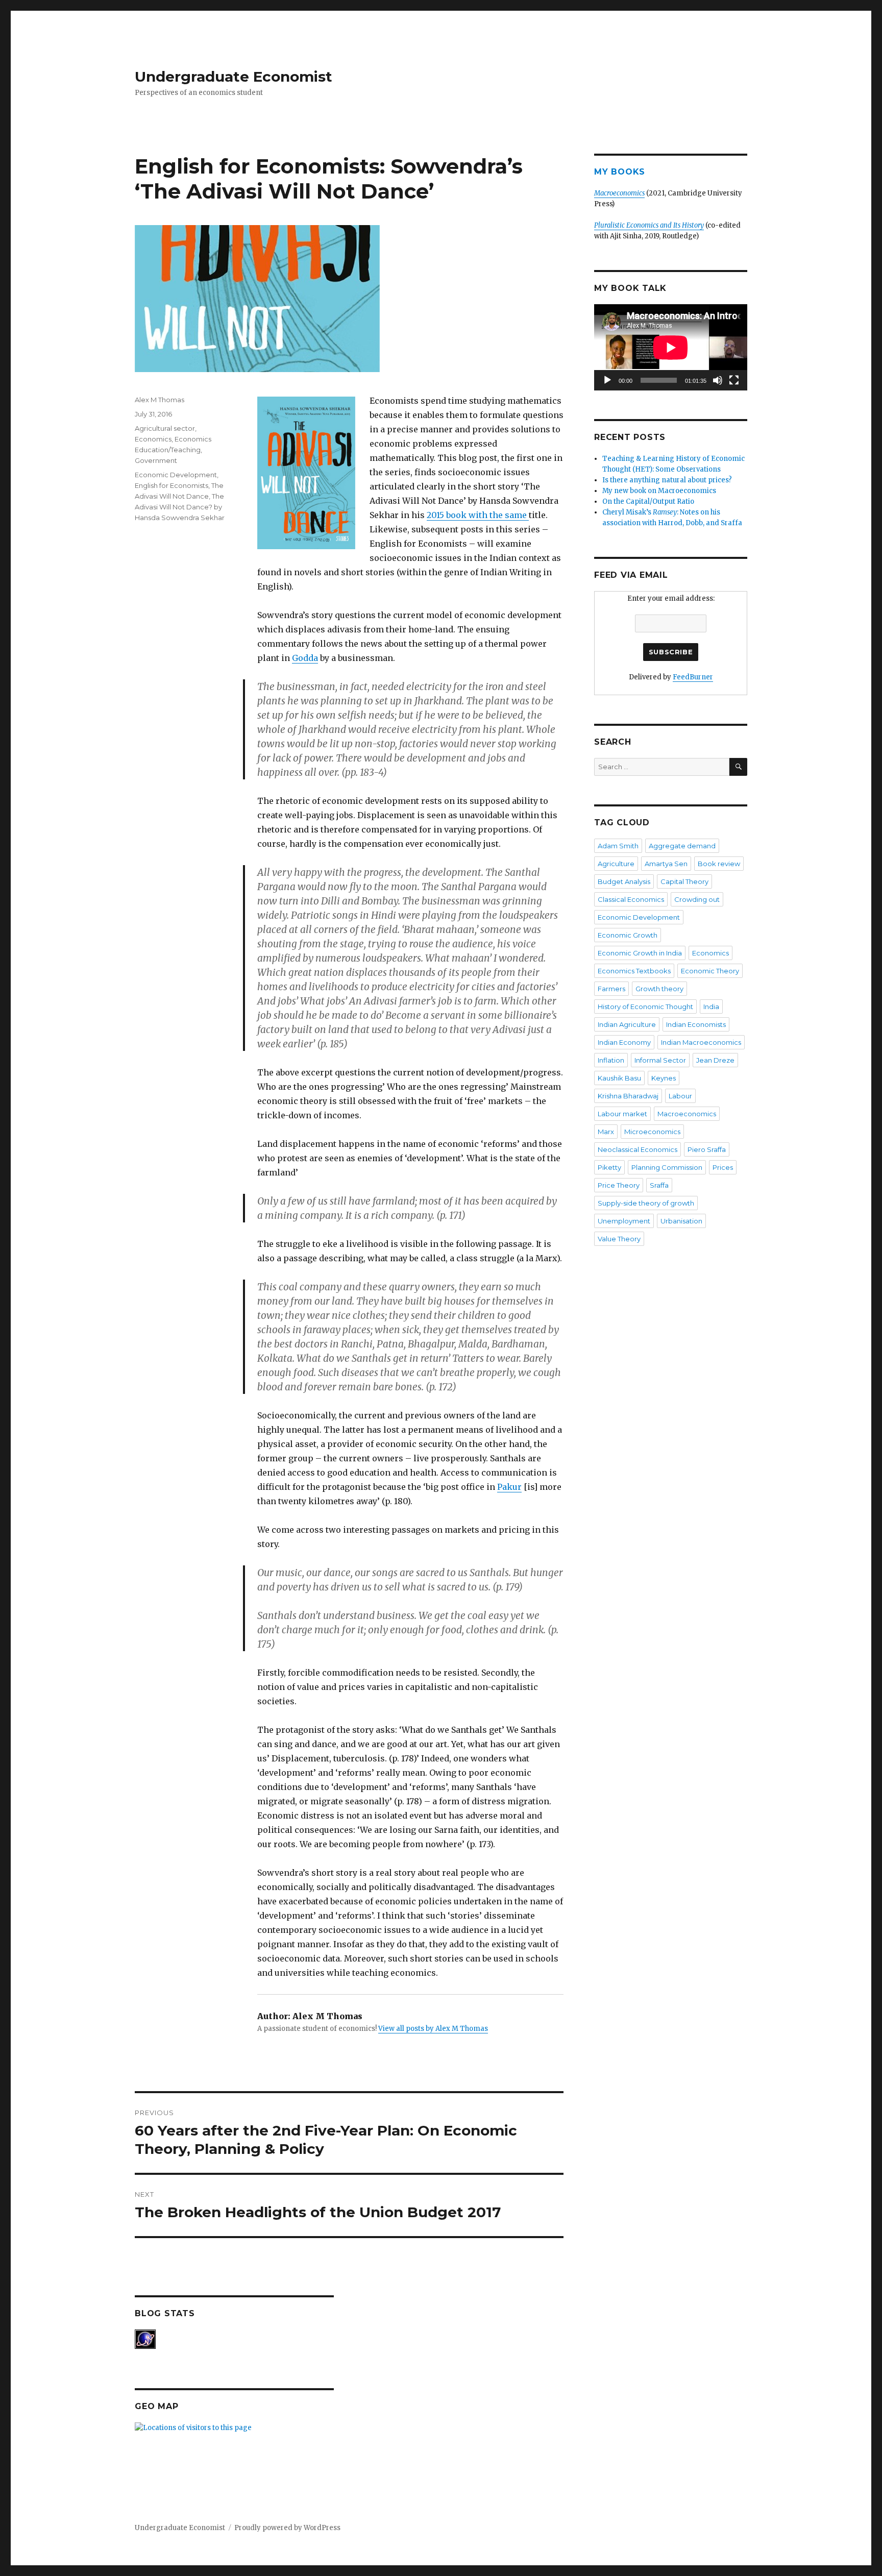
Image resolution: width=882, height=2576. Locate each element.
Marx (606, 1132)
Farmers (611, 989)
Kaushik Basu (619, 1078)
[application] (671, 347)
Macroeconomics (687, 1114)
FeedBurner (693, 677)
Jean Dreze (715, 1060)
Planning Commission (667, 1167)
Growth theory (659, 989)
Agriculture (616, 864)
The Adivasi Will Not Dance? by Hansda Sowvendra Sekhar (180, 507)
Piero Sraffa (707, 1149)
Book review (719, 864)
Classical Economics (631, 899)
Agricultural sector (165, 428)
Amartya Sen (666, 864)
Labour (680, 1096)
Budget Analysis (624, 881)
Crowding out (697, 899)
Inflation (611, 1060)
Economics (153, 439)
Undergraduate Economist (234, 77)
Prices (723, 1167)
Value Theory (619, 1239)
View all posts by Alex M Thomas (433, 2029)
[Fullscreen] (734, 380)
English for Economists (171, 485)
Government (156, 460)
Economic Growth (628, 935)
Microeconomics (652, 1132)
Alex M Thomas (160, 400)
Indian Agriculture (627, 1024)
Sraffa (659, 1185)
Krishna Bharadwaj (628, 1096)
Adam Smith (618, 846)
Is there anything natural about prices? (667, 480)
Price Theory (619, 1185)
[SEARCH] (738, 767)
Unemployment (624, 1221)
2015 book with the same (478, 515)
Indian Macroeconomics (701, 1042)
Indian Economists (696, 1024)
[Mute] (718, 380)
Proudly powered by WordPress (287, 2528)
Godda (305, 658)
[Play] (607, 380)
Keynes (664, 1078)
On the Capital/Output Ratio (648, 501)
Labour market (622, 1114)
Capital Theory (684, 881)
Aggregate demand (682, 846)
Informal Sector (660, 1060)
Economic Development (176, 475)
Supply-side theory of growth (646, 1203)
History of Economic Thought (645, 1007)
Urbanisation (681, 1221)
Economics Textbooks (634, 971)
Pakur (509, 1487)
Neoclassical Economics (638, 1149)
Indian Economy (624, 1042)
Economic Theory (710, 971)
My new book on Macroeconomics (659, 491)
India (711, 1007)
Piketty (609, 1167)
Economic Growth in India (640, 953)
